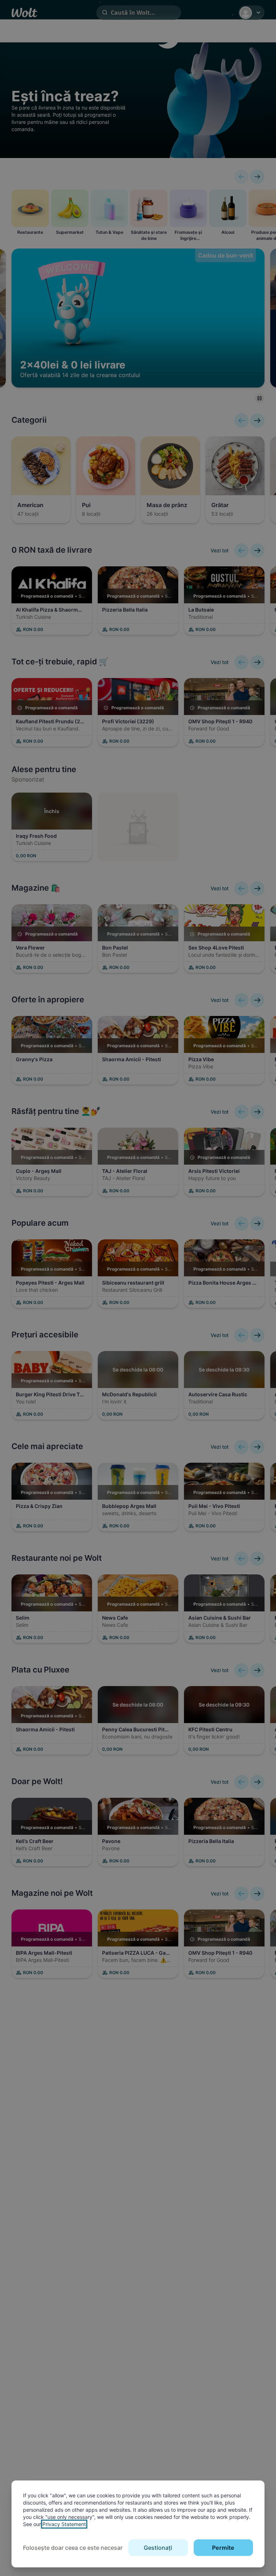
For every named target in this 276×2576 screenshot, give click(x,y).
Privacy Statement (64, 2524)
